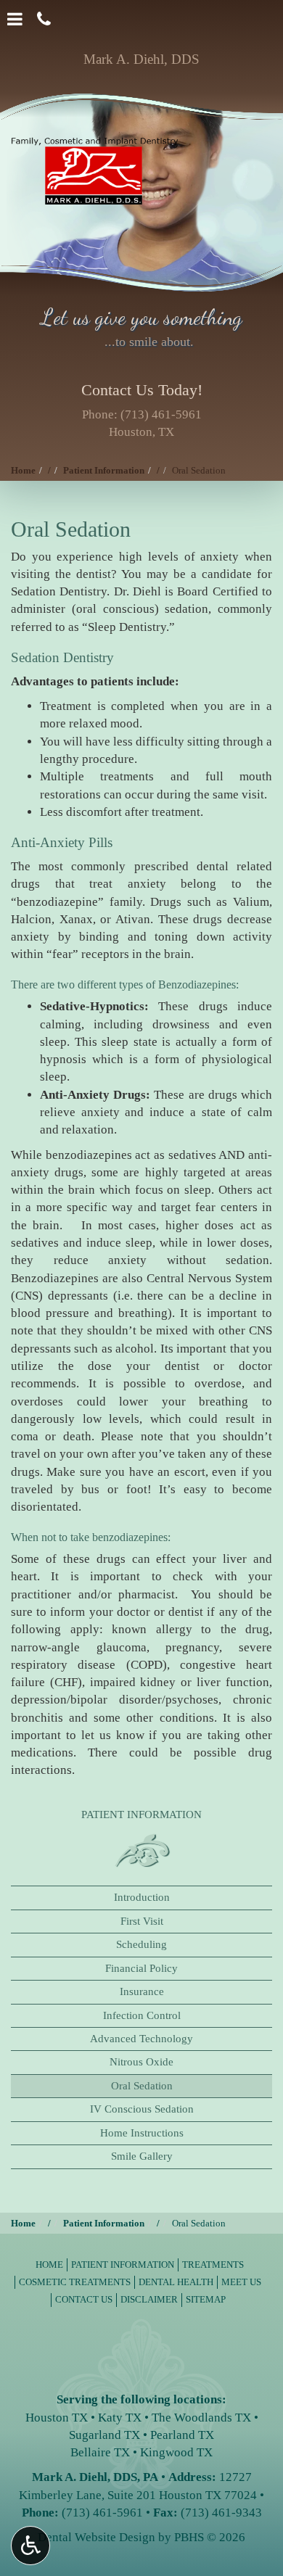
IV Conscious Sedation (142, 2109)
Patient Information (104, 470)
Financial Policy (141, 1968)
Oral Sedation (142, 2086)
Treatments (213, 2265)
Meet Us (241, 2282)
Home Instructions (142, 2133)
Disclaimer (149, 2299)
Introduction (142, 1897)
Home (23, 470)
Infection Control (142, 2015)
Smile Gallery (142, 2156)
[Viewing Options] (30, 2546)
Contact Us (84, 2299)
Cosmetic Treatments (75, 2282)
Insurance (142, 1991)
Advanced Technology (141, 2039)
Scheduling (141, 1944)
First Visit (142, 1921)
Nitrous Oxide (141, 2062)
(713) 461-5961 (161, 414)
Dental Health (176, 2282)
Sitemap (206, 2299)
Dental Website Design (97, 2537)
